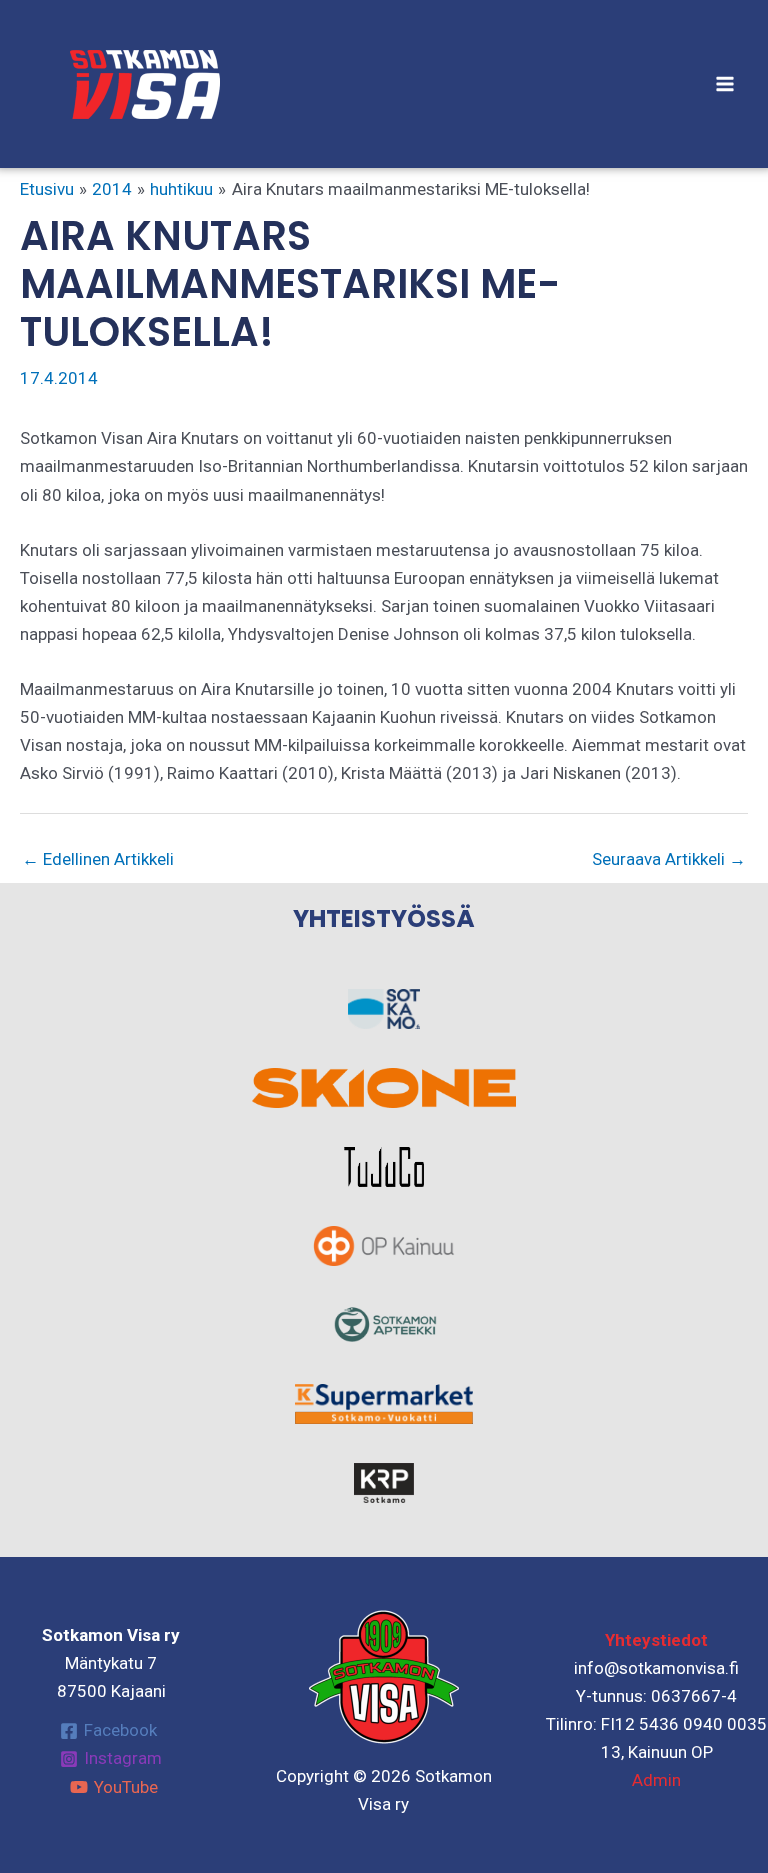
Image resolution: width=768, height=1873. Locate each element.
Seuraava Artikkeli (669, 859)
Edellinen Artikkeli (98, 859)
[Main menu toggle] (726, 84)
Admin (656, 1780)
